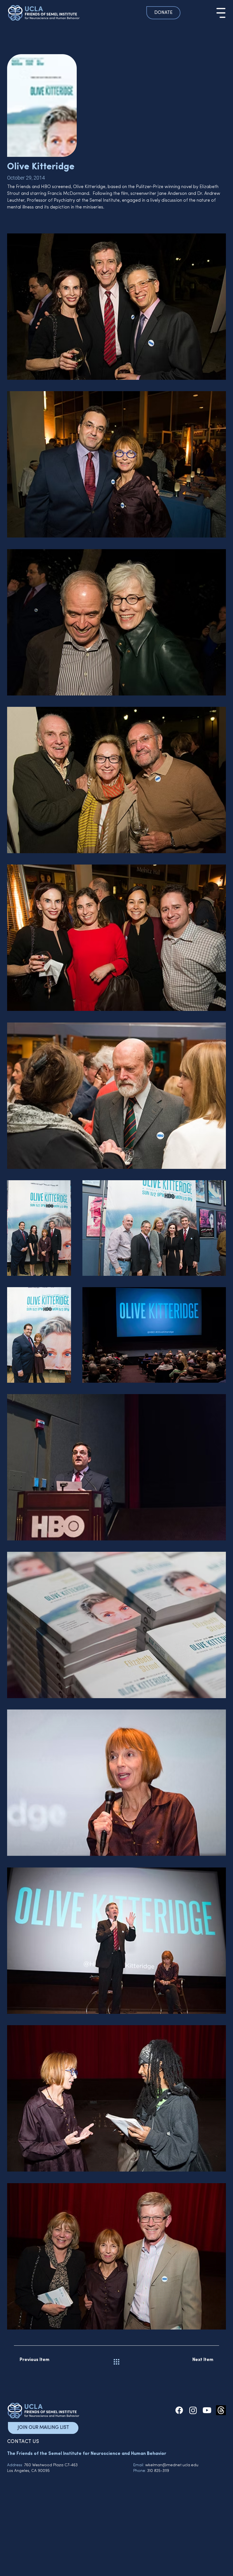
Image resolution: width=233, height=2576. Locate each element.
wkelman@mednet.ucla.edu (172, 2465)
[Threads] (221, 2410)
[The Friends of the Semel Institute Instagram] (193, 2410)
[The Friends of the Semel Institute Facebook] (179, 2410)
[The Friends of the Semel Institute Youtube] (207, 2410)
